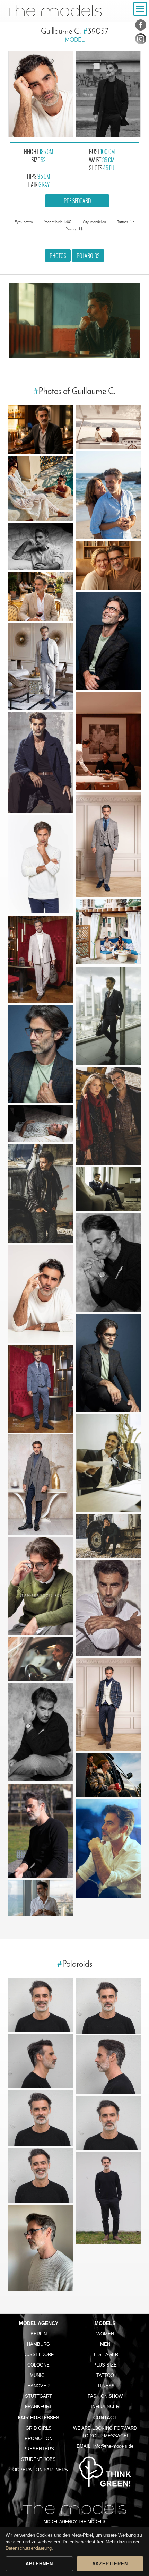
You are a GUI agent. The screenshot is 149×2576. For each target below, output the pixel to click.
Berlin (39, 2334)
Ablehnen (39, 2564)
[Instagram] (141, 40)
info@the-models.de (113, 2446)
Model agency (39, 2323)
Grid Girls (39, 2428)
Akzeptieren (110, 2564)
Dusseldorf (38, 2355)
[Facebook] (141, 26)
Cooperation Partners (39, 2470)
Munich (39, 2375)
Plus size (105, 2365)
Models (105, 2323)
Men (105, 2344)
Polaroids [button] (88, 256)
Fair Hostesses (38, 2418)
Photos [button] (58, 256)
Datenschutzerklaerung (29, 2548)
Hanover (38, 2386)
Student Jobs (38, 2459)
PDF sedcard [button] (77, 201)
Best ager (105, 2355)
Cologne (38, 2365)
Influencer (105, 2407)
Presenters (39, 2449)
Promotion (38, 2438)
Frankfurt (38, 2407)
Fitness (105, 2386)
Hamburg (38, 2344)
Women (105, 2334)
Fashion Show (105, 2396)
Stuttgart (38, 2396)
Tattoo (105, 2375)
